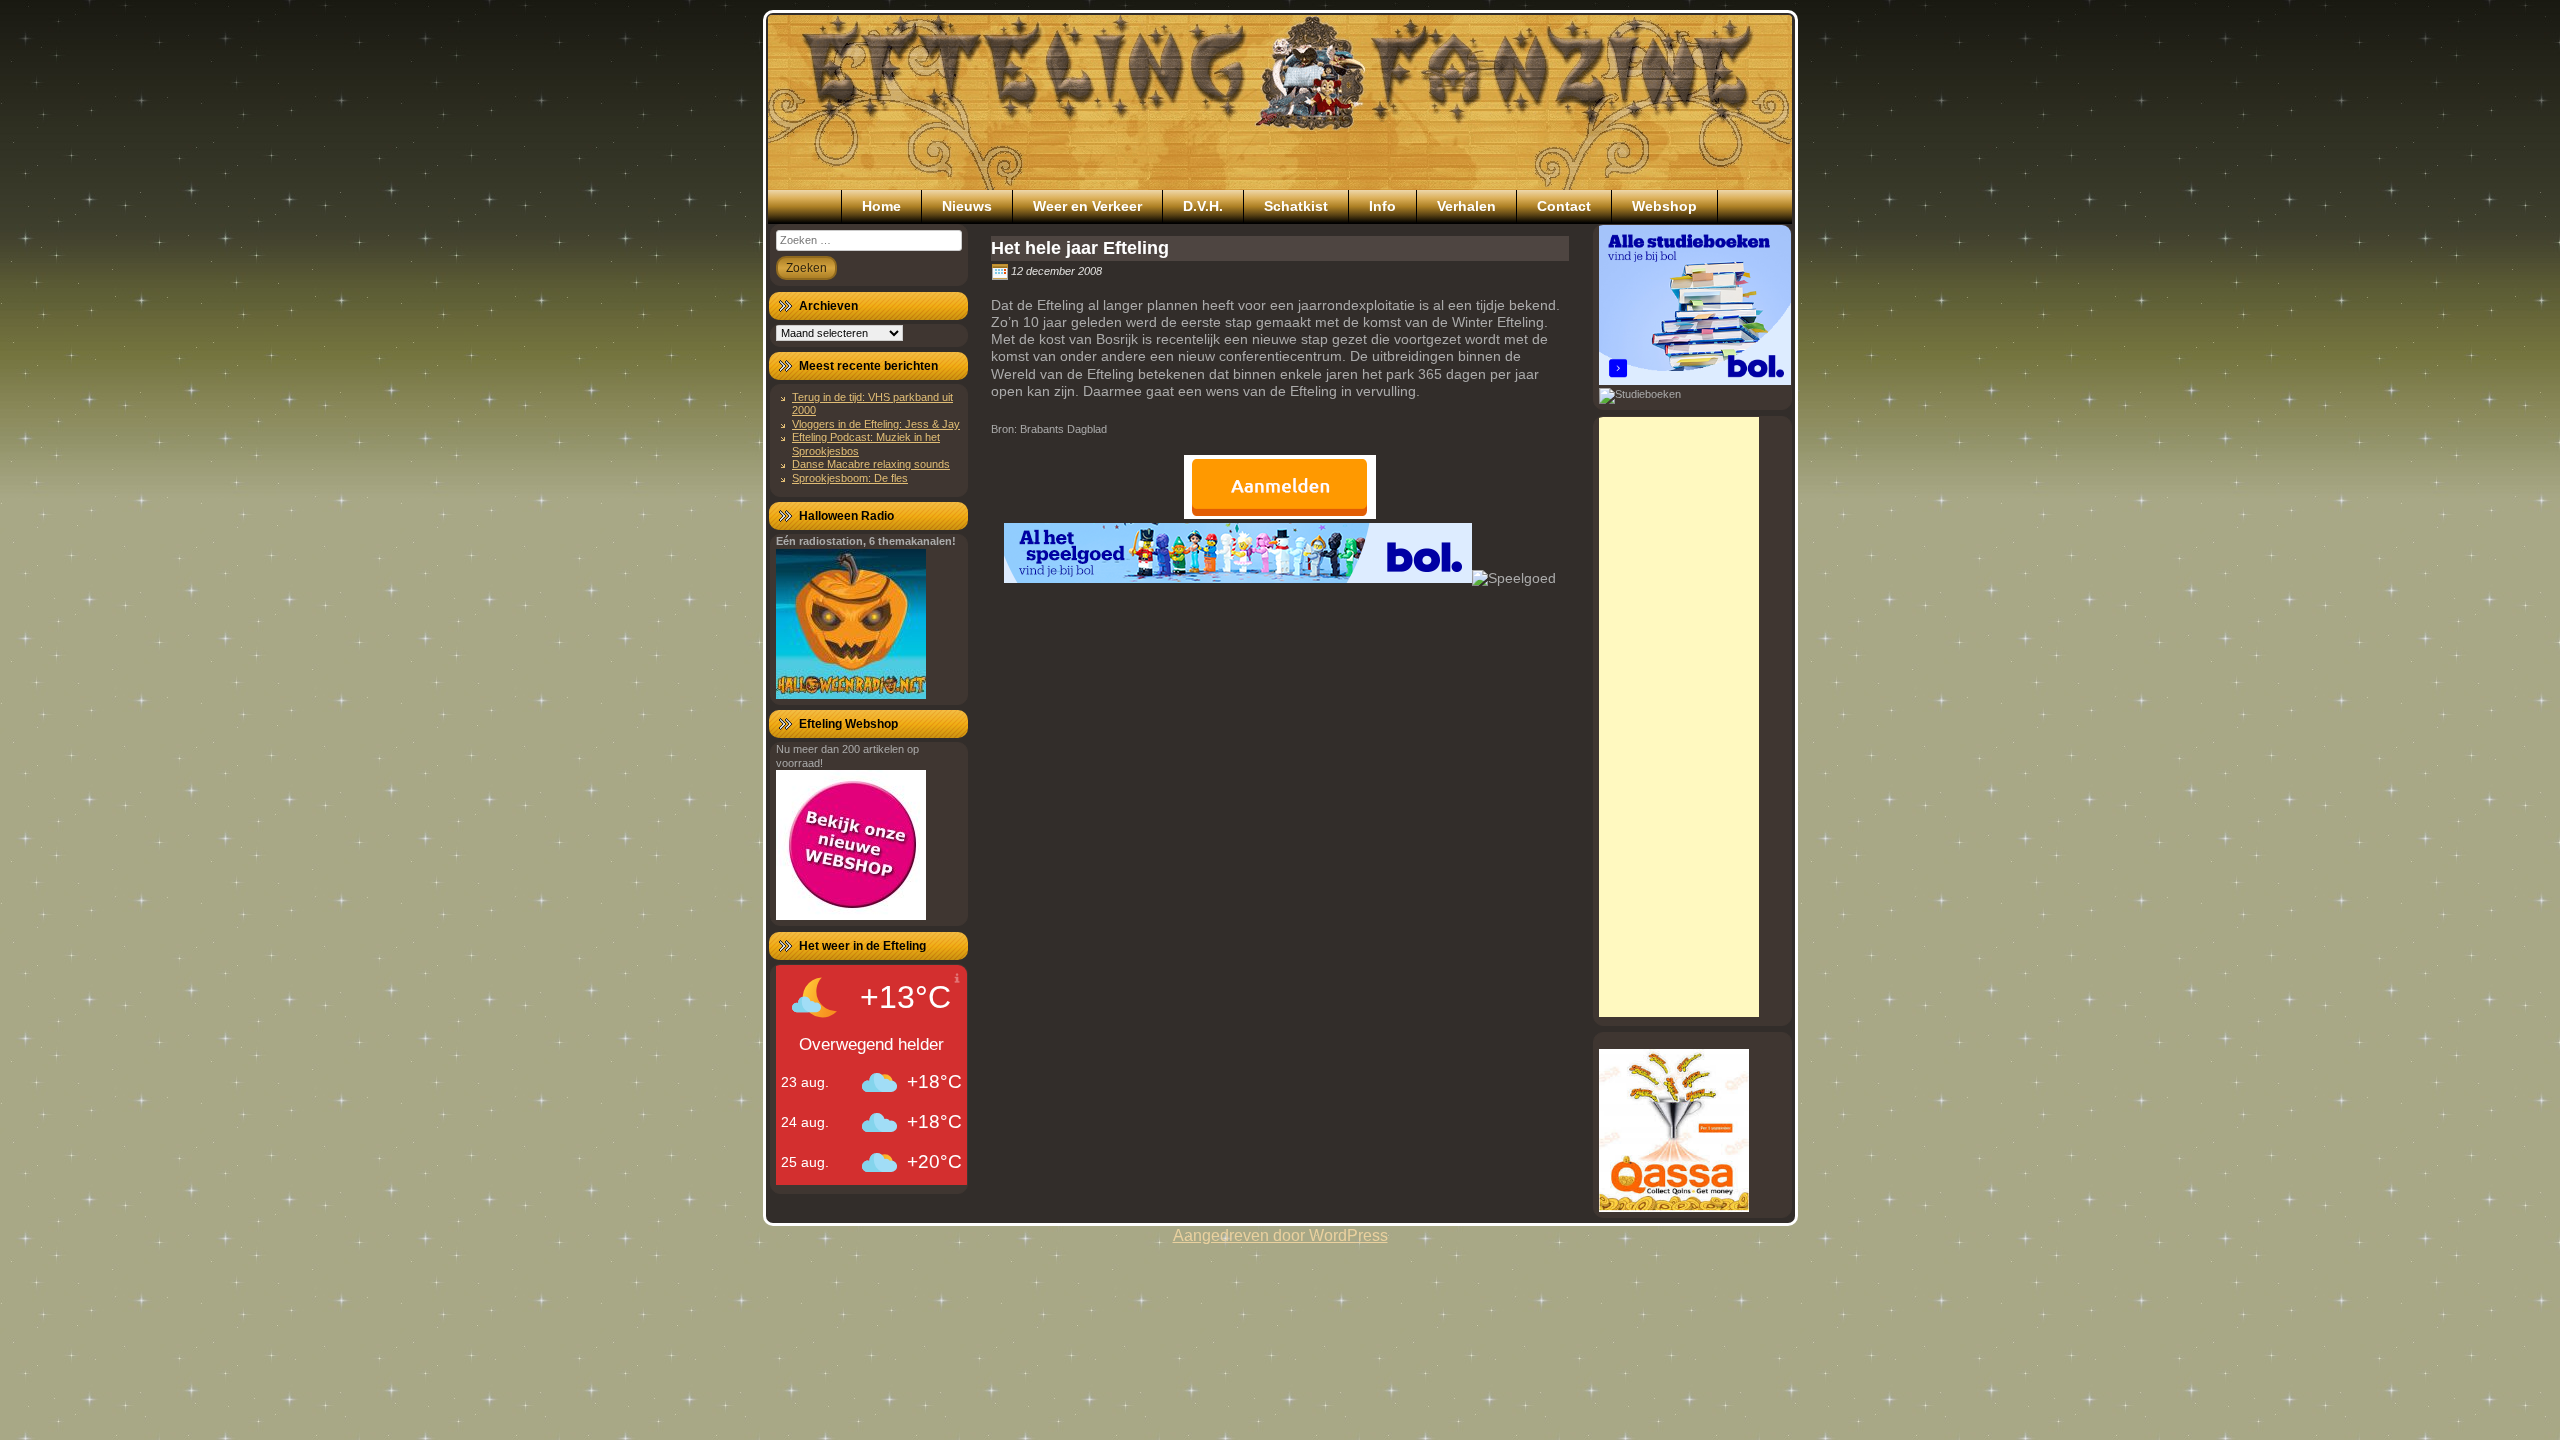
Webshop (1664, 206)
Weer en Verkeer (1087, 206)
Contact (1564, 206)
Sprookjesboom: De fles (850, 478)
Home (881, 206)
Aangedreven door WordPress (1280, 1235)
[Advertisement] (1679, 717)
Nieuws (967, 206)
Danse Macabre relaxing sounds (871, 464)
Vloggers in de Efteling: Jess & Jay (876, 424)
